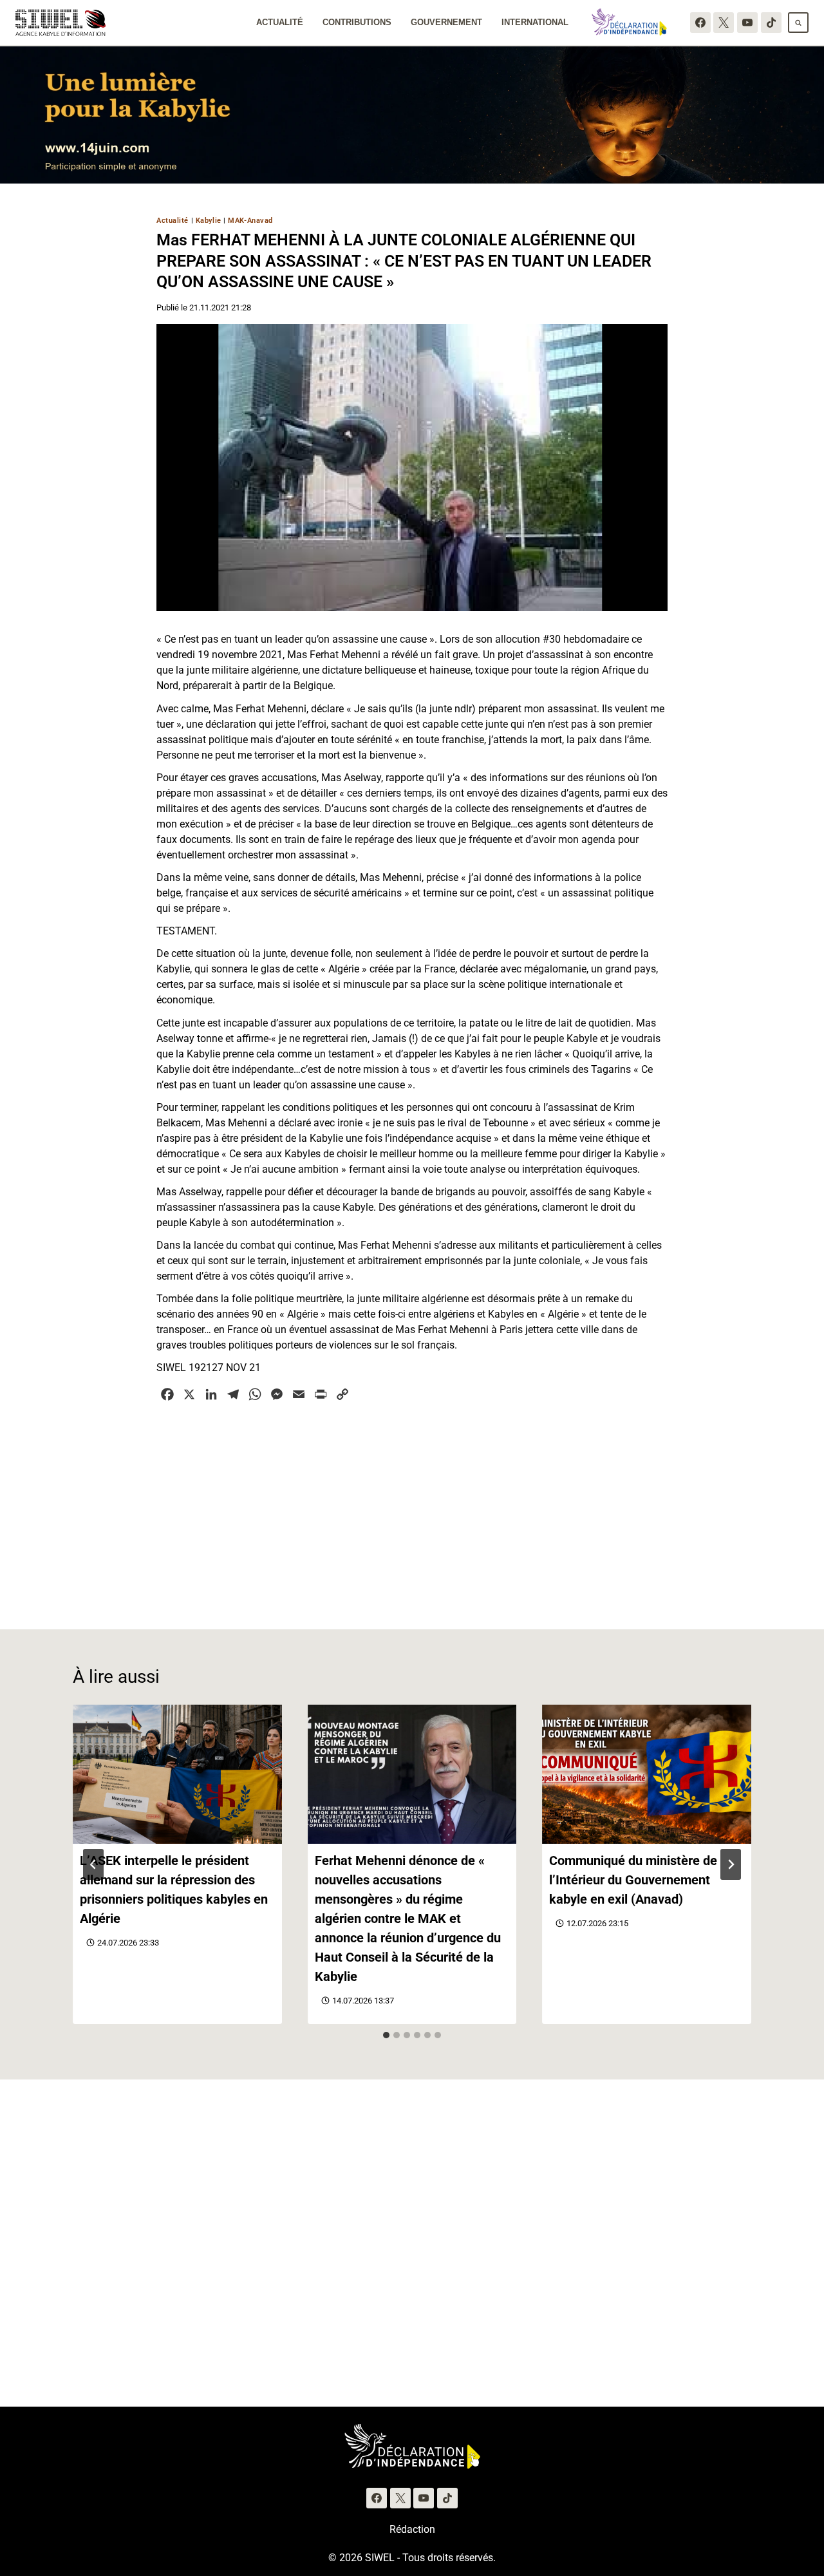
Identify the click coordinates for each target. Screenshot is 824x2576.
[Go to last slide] (93, 1864)
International (535, 22)
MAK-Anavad (250, 221)
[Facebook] (700, 23)
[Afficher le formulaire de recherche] (798, 23)
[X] (724, 23)
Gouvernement (446, 22)
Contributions (357, 22)
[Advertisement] (412, 1508)
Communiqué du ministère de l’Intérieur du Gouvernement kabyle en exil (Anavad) (633, 1880)
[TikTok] (771, 23)
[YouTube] (747, 23)
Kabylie (209, 221)
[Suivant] (731, 1864)
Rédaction (412, 2529)
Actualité (280, 22)
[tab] (386, 2035)
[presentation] (177, 1774)
